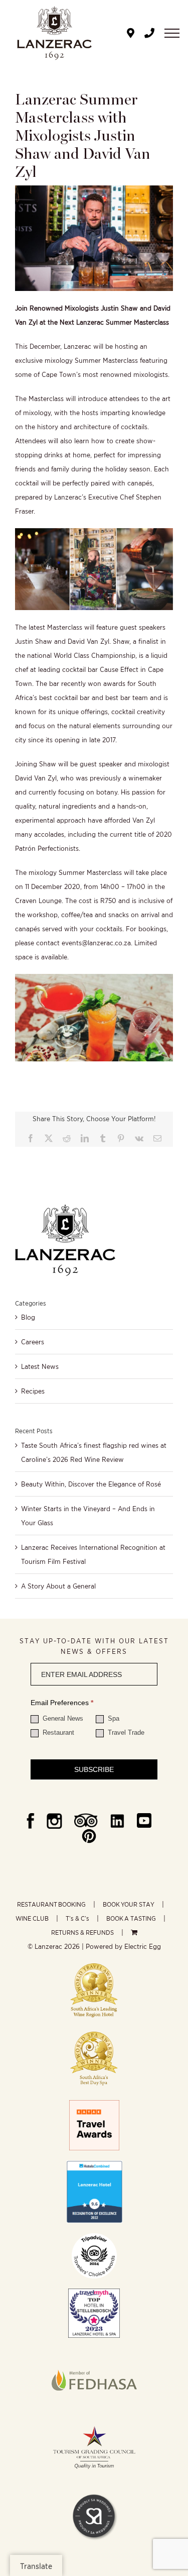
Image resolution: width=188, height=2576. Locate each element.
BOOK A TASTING (131, 1918)
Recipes (33, 1391)
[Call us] (149, 33)
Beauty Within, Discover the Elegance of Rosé (91, 1484)
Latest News (40, 1366)
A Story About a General (58, 1586)
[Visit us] (131, 33)
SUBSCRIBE (94, 1769)
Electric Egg (143, 1946)
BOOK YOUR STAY (129, 1904)
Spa (113, 1718)
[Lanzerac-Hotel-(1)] (94, 2164)
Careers (33, 1342)
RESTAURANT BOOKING (51, 1904)
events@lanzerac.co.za (96, 943)
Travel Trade (125, 1732)
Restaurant (57, 1732)
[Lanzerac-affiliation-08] (94, 2351)
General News (62, 1718)
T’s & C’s (77, 1918)
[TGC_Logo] (94, 2424)
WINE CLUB (32, 1918)
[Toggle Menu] (172, 33)
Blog (28, 1317)
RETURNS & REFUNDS (82, 1933)
